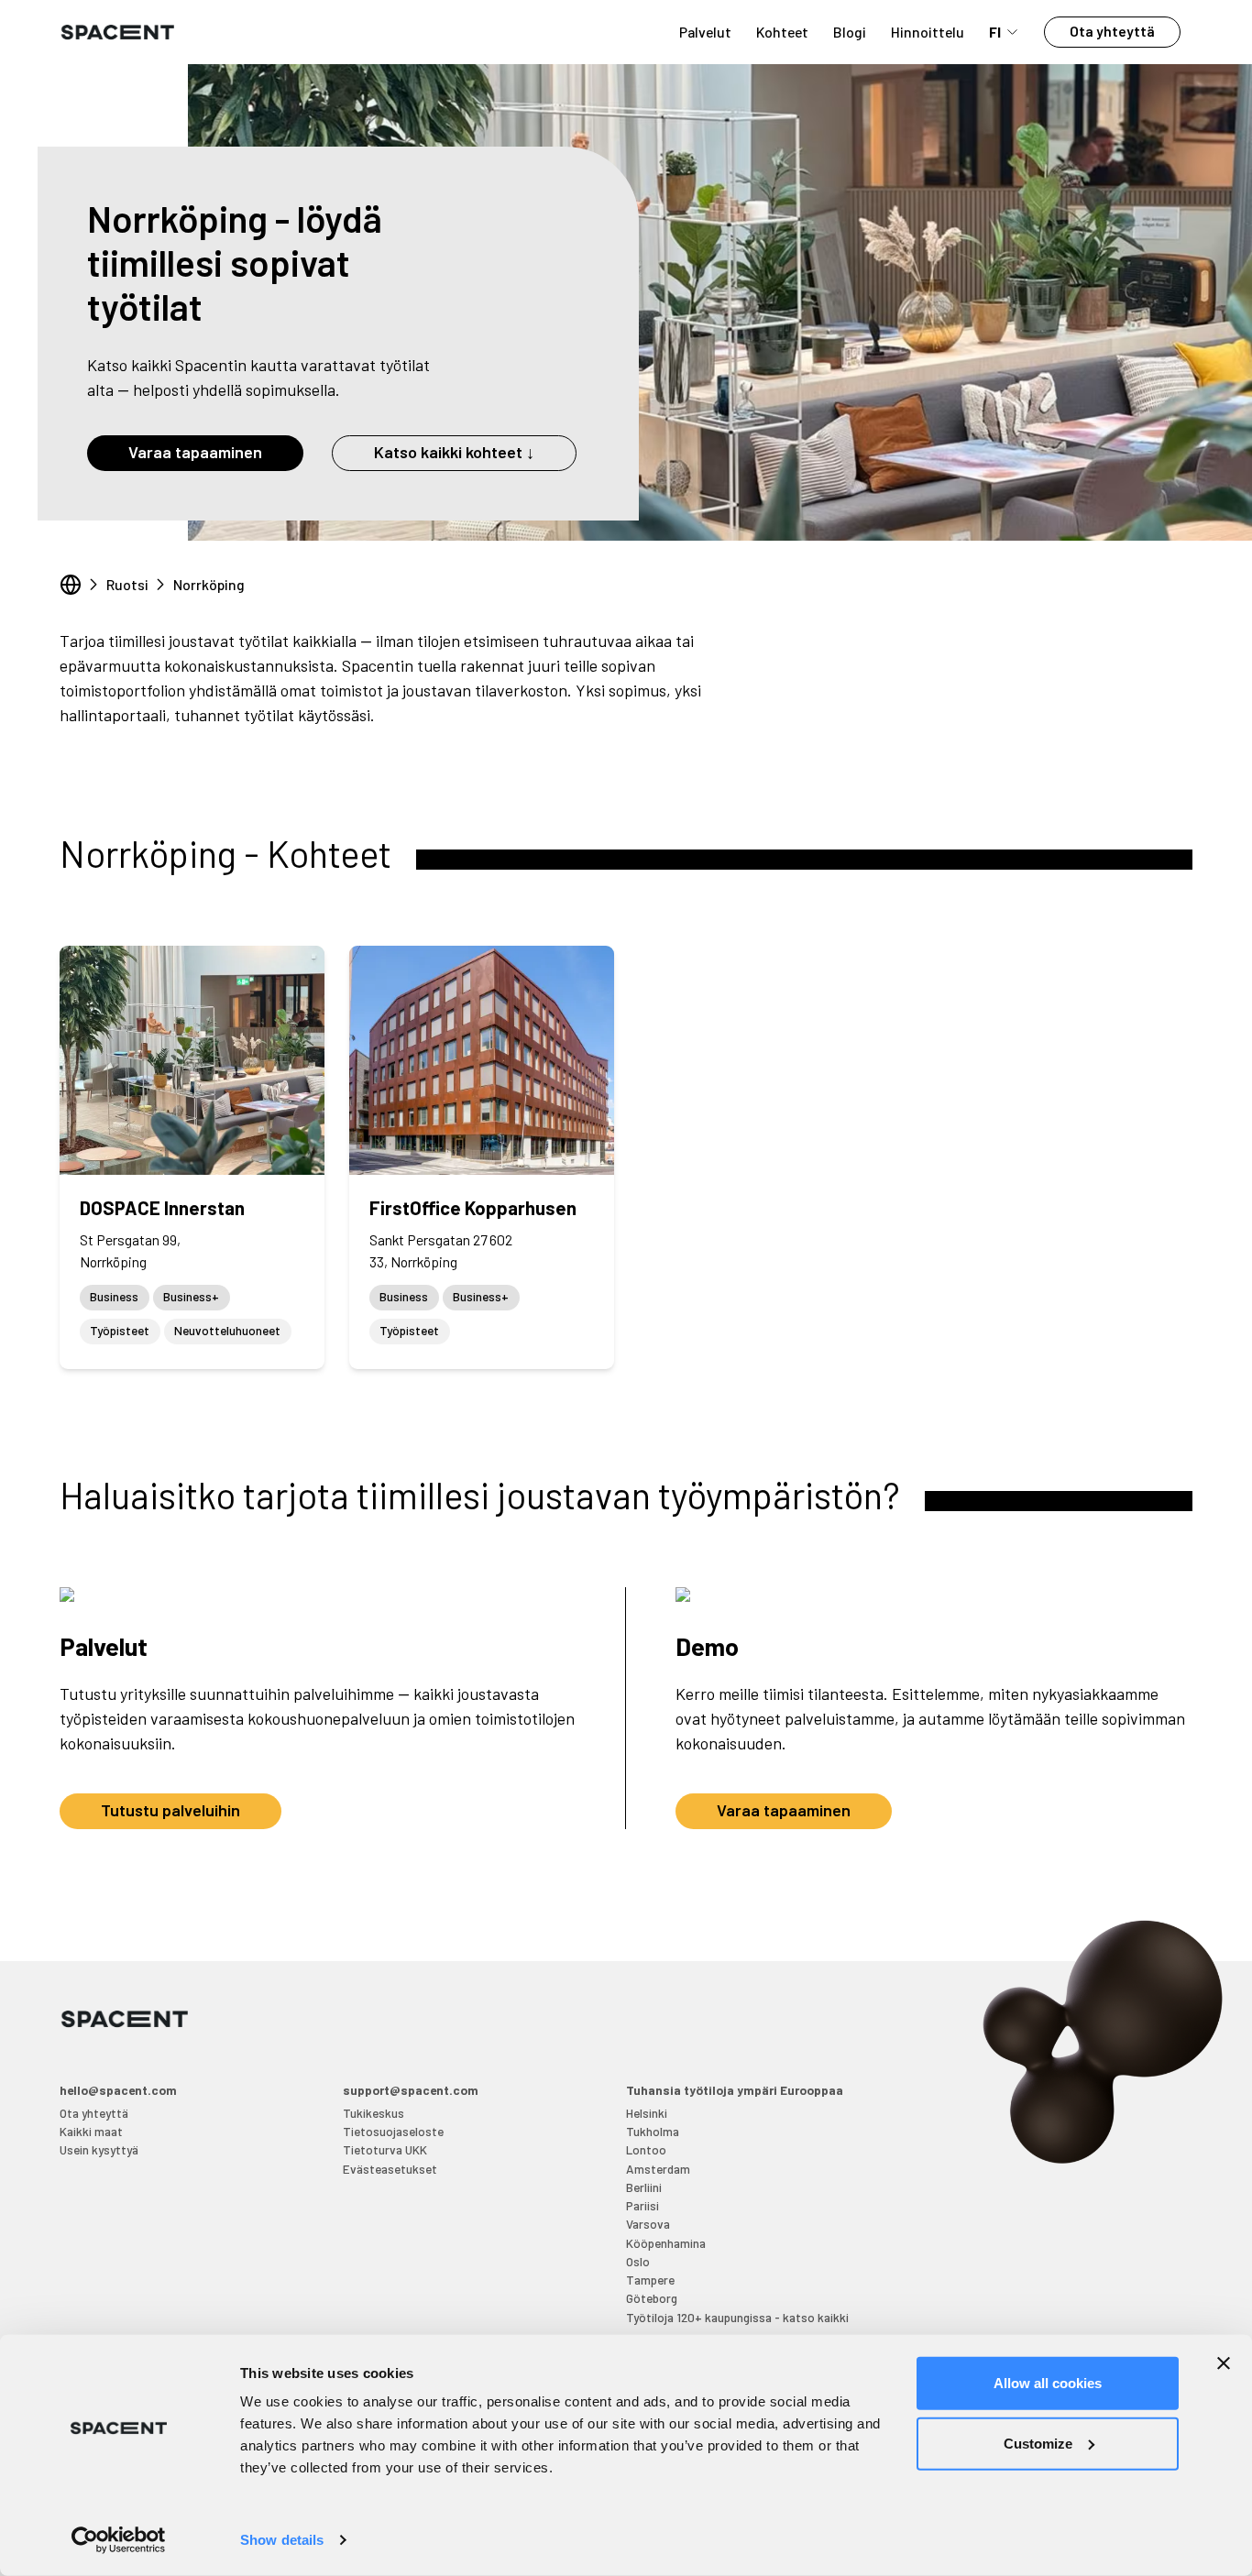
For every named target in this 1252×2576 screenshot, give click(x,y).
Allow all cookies (1048, 2383)
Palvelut (705, 32)
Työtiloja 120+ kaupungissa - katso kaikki (737, 2317)
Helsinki (647, 2113)
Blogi (850, 32)
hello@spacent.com (118, 2090)
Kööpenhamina (666, 2243)
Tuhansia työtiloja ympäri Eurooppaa (735, 2090)
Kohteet (782, 32)
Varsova (648, 2224)
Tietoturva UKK (385, 2149)
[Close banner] (1224, 2363)
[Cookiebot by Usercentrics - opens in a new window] (119, 2540)
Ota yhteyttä (1112, 31)
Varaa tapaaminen (195, 452)
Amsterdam (658, 2169)
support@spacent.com (411, 2090)
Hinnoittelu (928, 32)
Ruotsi (127, 584)
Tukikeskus (373, 2113)
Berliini (644, 2187)
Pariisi (642, 2205)
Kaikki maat (91, 2131)
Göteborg (652, 2298)
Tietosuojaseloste (393, 2131)
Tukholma (653, 2131)
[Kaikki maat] (71, 585)
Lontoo (646, 2149)
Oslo (638, 2261)
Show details (282, 2540)
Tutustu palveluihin (170, 1810)
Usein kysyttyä (99, 2149)
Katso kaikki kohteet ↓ (454, 452)
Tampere (650, 2280)
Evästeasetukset (390, 2169)
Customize (1038, 2443)
